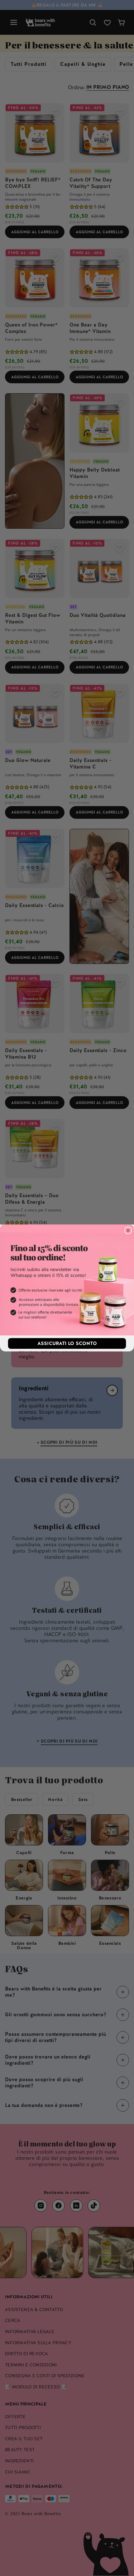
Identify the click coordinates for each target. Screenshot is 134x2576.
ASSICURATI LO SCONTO (67, 1343)
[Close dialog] (128, 1231)
